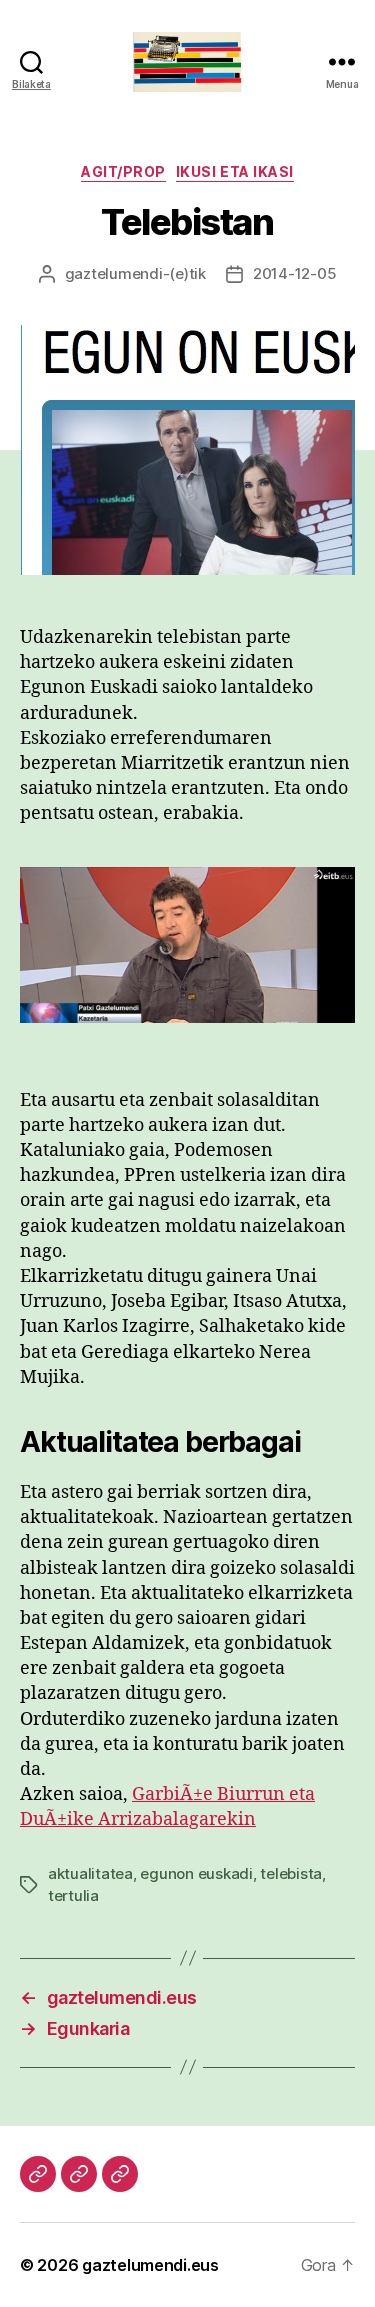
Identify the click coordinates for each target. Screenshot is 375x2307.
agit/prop (123, 171)
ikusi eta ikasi (235, 171)
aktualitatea (90, 1873)
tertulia (73, 1895)
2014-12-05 (294, 273)
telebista (291, 1873)
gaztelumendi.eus (150, 2265)
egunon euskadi (196, 1873)
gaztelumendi (114, 273)
